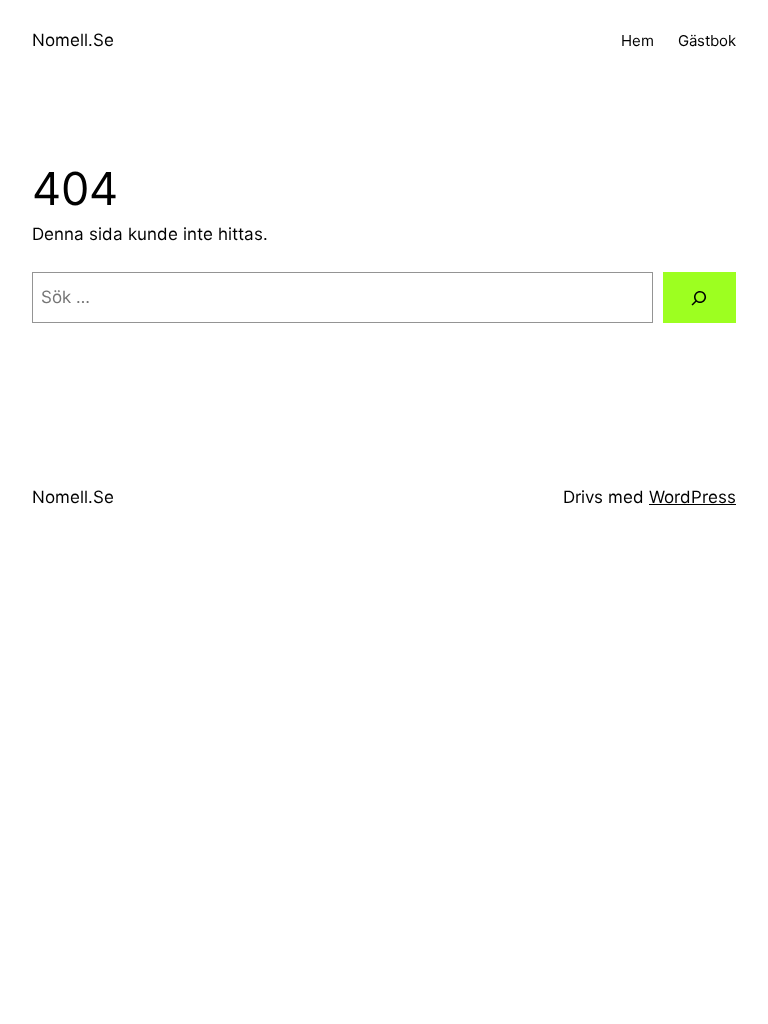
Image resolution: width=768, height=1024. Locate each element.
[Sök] (699, 297)
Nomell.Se (73, 40)
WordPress (692, 497)
